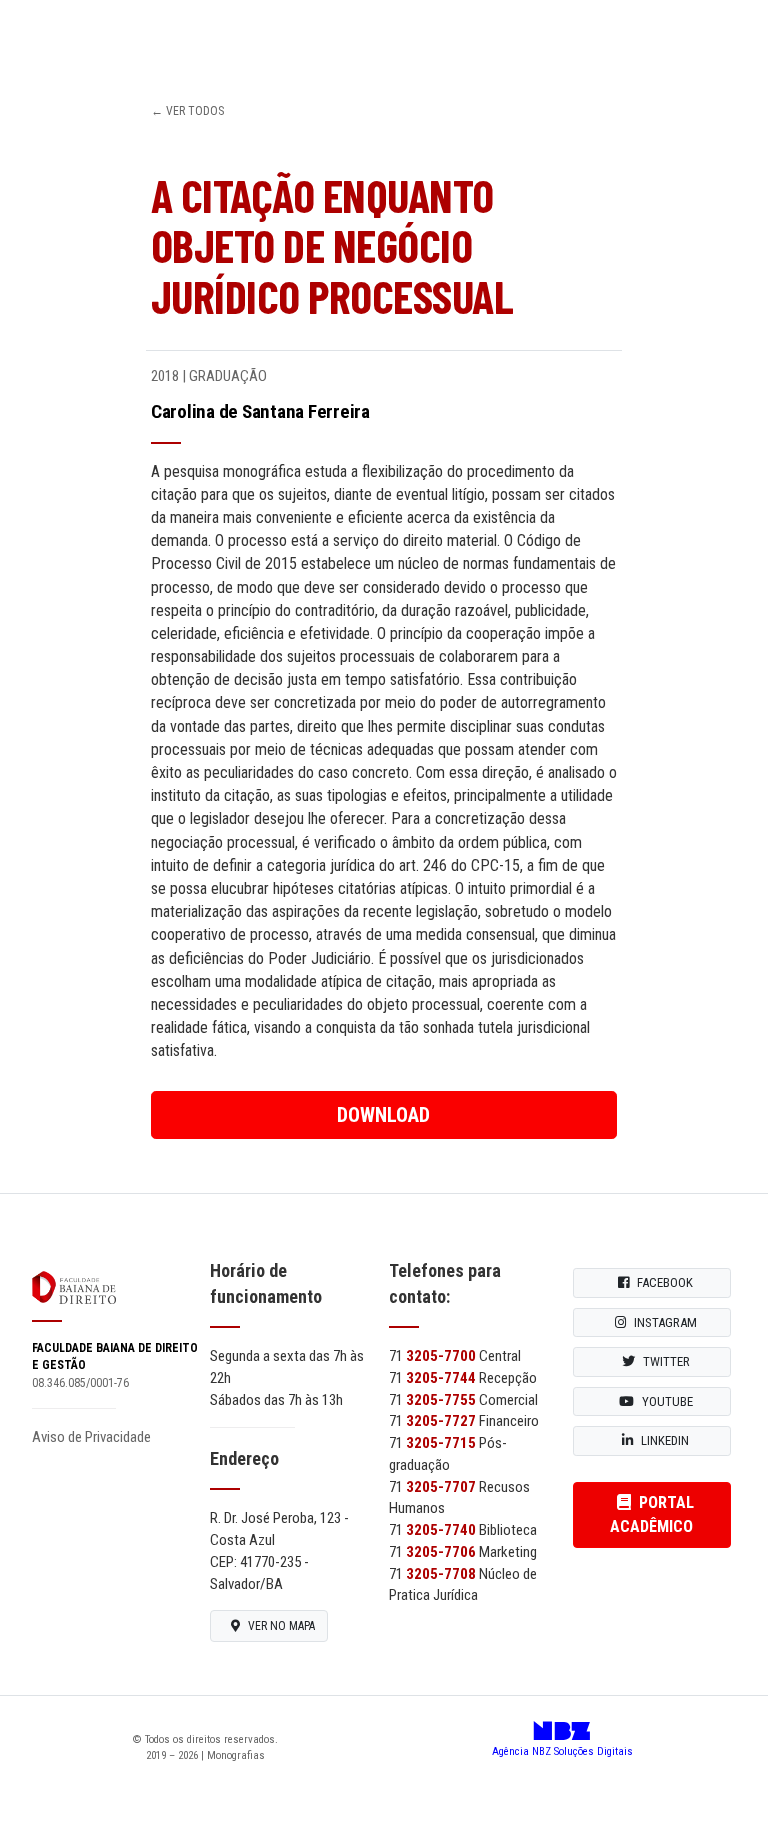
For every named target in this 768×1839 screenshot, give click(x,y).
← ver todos (187, 111)
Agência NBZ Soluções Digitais (562, 1744)
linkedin (665, 1440)
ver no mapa (281, 1626)
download (383, 1115)
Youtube (667, 1401)
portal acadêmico (652, 1514)
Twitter (666, 1361)
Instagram (665, 1322)
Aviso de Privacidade (91, 1437)
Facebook (665, 1282)
